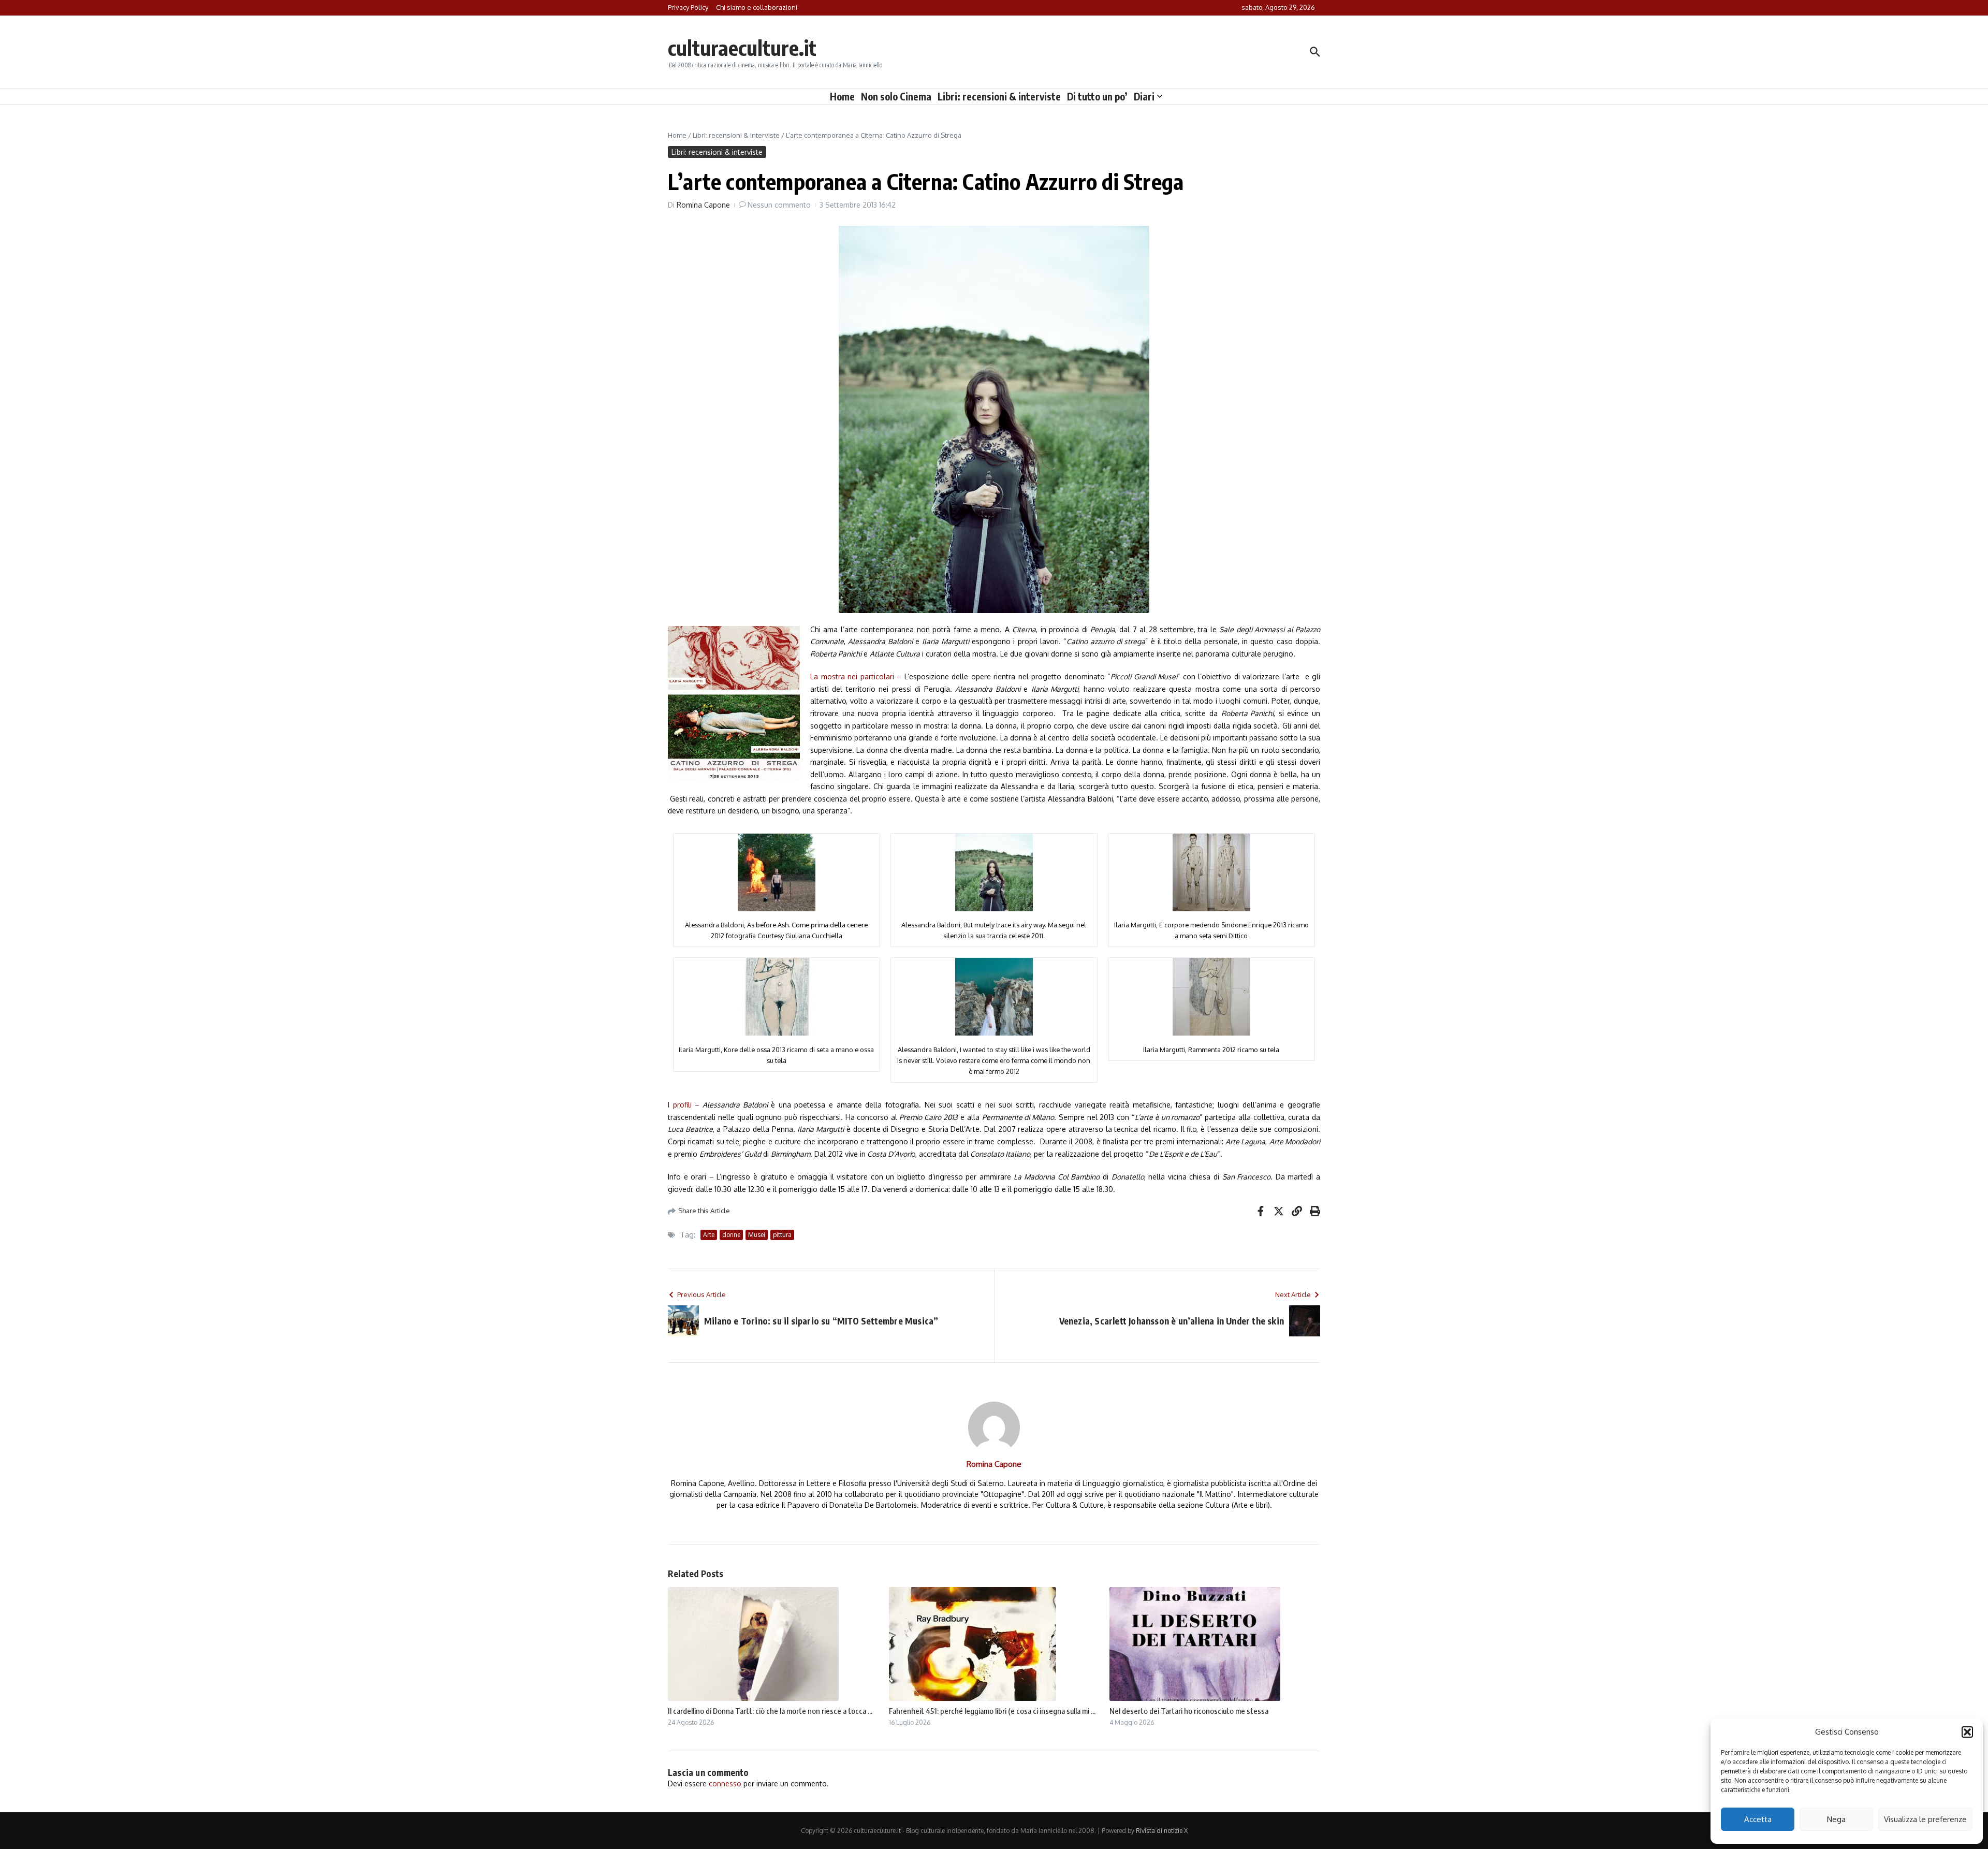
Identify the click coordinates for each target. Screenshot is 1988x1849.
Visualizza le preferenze (1925, 1819)
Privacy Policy (688, 7)
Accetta (1758, 1819)
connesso (725, 1784)
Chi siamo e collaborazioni (757, 7)
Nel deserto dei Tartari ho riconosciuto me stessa (1189, 1711)
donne (731, 1235)
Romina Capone (703, 205)
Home (842, 96)
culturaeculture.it (742, 48)
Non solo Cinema (896, 96)
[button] (1967, 1732)
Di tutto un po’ (1097, 96)
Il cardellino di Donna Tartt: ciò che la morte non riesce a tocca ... (770, 1711)
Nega (1836, 1819)
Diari (1144, 96)
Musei (757, 1235)
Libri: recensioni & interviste (999, 96)
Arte (709, 1235)
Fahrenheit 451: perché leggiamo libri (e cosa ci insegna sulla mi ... (992, 1711)
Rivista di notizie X (1162, 1831)
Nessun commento (779, 205)
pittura (782, 1235)
